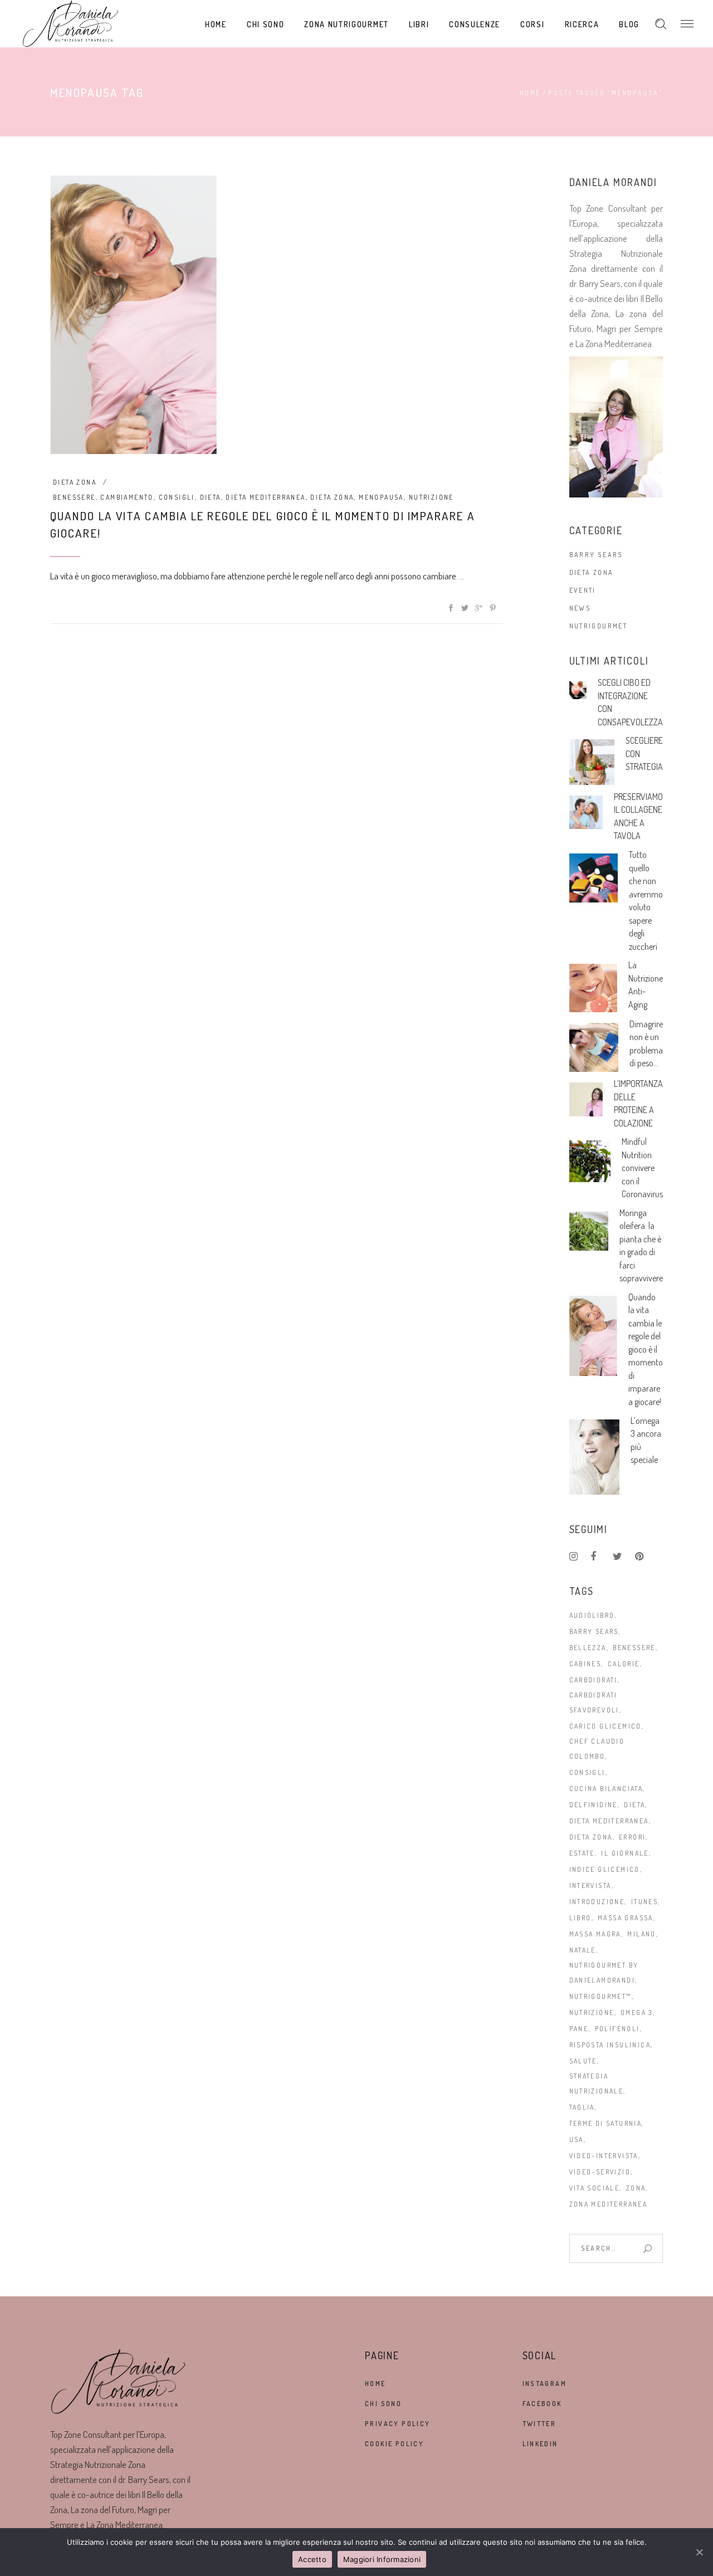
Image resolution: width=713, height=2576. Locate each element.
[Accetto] (699, 2552)
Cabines (585, 1664)
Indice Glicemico (605, 1869)
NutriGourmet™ (601, 1996)
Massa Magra (595, 1934)
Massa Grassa (626, 1918)
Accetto (312, 2559)
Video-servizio (600, 2172)
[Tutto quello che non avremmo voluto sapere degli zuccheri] (594, 878)
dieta (211, 497)
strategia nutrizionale (597, 2084)
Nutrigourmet (599, 626)
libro (580, 1918)
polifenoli (617, 2029)
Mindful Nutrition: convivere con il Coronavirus (642, 1168)
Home (530, 93)
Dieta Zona (75, 482)
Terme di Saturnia (606, 2123)
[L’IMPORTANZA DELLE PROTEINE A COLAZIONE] (586, 1099)
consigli (177, 497)
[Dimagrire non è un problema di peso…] (594, 1048)
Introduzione (597, 1902)
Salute (583, 2061)
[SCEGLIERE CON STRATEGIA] (592, 762)
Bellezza (588, 1648)
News (580, 608)
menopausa (381, 497)
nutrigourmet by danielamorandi (604, 1973)
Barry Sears (596, 555)
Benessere (74, 497)
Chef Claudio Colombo (597, 1749)
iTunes (644, 1902)
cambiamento (127, 497)
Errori (632, 1837)
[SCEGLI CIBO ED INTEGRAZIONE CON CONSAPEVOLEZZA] (578, 690)
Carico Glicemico (605, 1726)
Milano (641, 1934)
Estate (582, 1853)
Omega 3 (637, 2012)
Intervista (590, 1885)
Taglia (582, 2107)
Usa (577, 2140)
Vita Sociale (595, 2188)
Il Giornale (625, 1853)
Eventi (583, 590)
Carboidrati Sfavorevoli (594, 1702)
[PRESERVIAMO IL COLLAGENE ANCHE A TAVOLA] (586, 813)
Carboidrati (594, 1680)
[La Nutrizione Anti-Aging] (594, 988)
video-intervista (604, 2156)
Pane (579, 2029)
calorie (624, 1664)
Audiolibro (592, 1615)
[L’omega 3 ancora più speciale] (594, 1457)
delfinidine (594, 1805)
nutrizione (431, 497)
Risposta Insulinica (610, 2045)
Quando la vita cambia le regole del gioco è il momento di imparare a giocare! (646, 1349)
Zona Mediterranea (609, 2204)
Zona (636, 2188)
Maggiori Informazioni (382, 2559)
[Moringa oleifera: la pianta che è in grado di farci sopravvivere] (589, 1231)
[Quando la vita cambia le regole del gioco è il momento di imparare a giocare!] (134, 315)
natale (583, 1950)
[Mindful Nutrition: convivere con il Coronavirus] (590, 1161)
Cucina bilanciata (606, 1789)
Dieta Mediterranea (265, 497)
